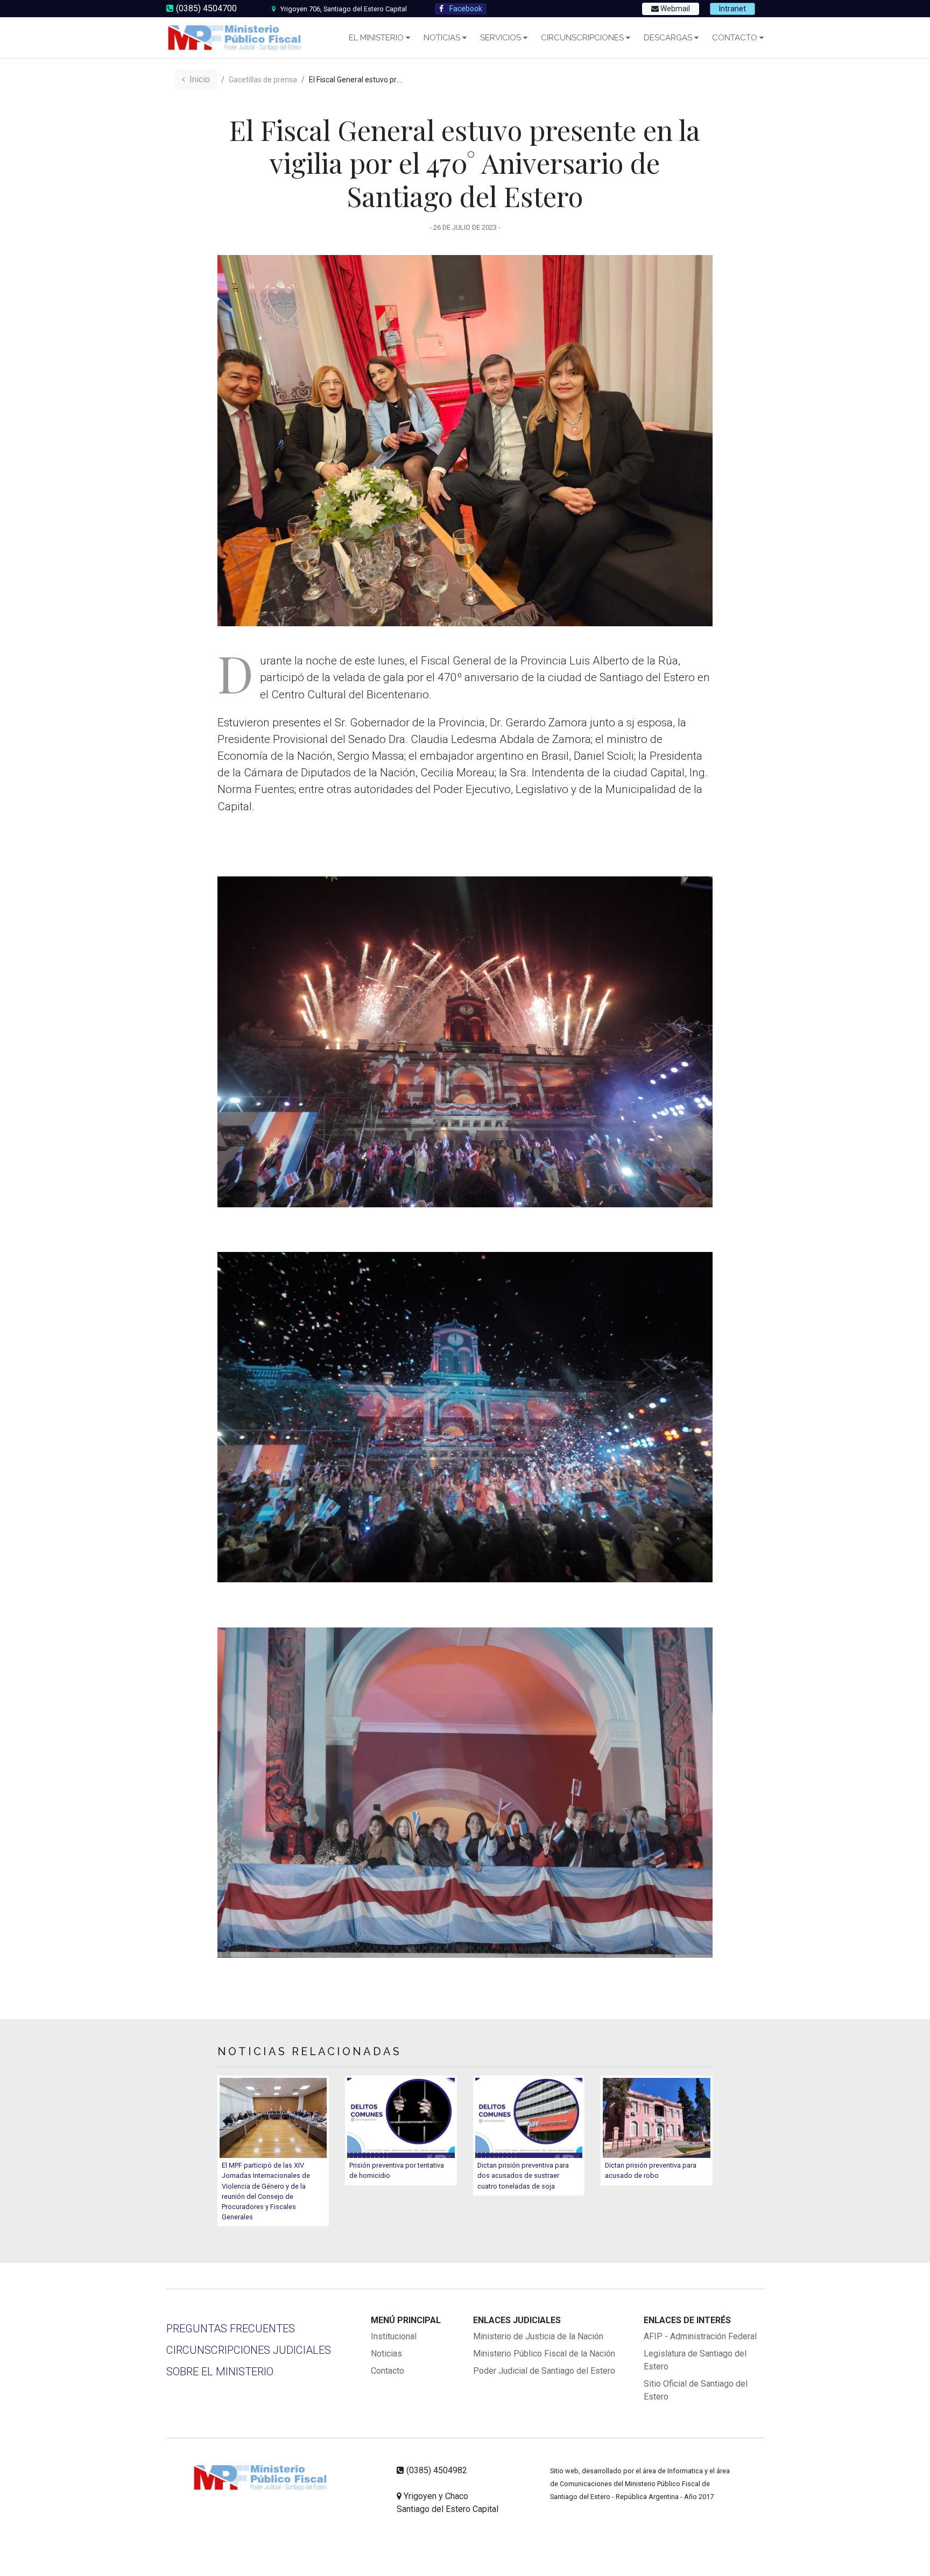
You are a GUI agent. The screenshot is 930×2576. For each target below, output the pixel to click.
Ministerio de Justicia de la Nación (538, 2336)
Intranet (732, 9)
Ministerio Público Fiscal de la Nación (544, 2354)
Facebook (465, 9)
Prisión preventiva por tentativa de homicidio (397, 2170)
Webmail (674, 9)
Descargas (668, 38)
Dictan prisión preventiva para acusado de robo (651, 2170)
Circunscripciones (582, 38)
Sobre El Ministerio (220, 2372)
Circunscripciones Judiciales (249, 2350)
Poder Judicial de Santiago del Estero (544, 2371)
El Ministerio (376, 38)
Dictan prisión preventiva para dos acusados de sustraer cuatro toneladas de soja (523, 2175)
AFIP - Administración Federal (700, 2336)
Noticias (442, 38)
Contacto (735, 38)
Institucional (394, 2336)
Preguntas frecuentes (231, 2329)
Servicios (501, 38)
